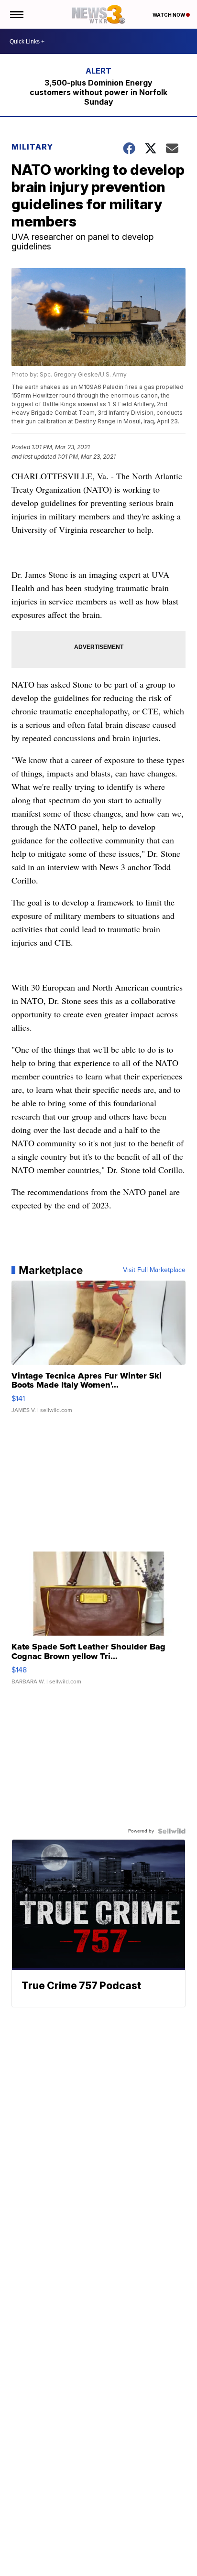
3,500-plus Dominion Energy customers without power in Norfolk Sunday (98, 92)
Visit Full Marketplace (154, 1270)
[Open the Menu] (16, 14)
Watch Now (169, 15)
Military (32, 147)
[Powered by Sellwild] (172, 1831)
